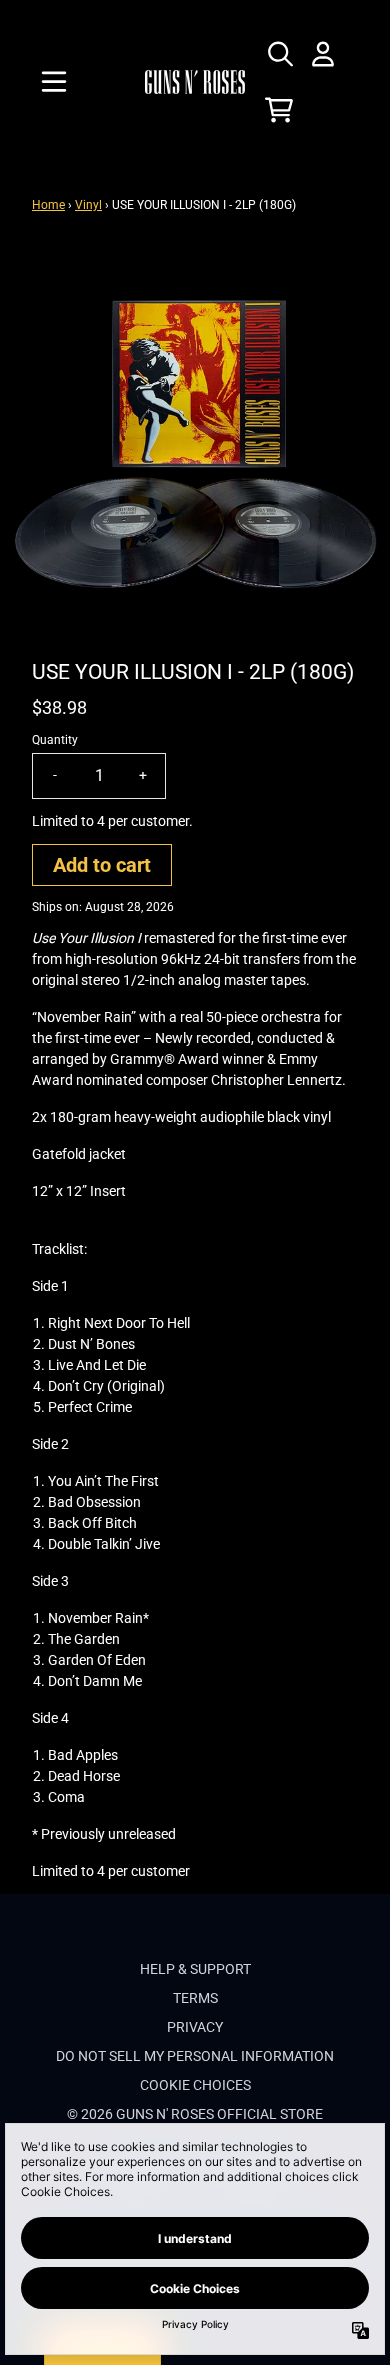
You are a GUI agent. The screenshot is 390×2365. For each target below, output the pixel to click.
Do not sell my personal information (195, 2056)
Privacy (195, 2027)
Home (48, 205)
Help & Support (195, 1969)
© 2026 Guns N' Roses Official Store (195, 2114)
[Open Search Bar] (279, 54)
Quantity (55, 740)
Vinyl (88, 205)
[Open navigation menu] (54, 82)
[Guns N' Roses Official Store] (195, 81)
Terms (195, 1998)
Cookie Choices (195, 2085)
